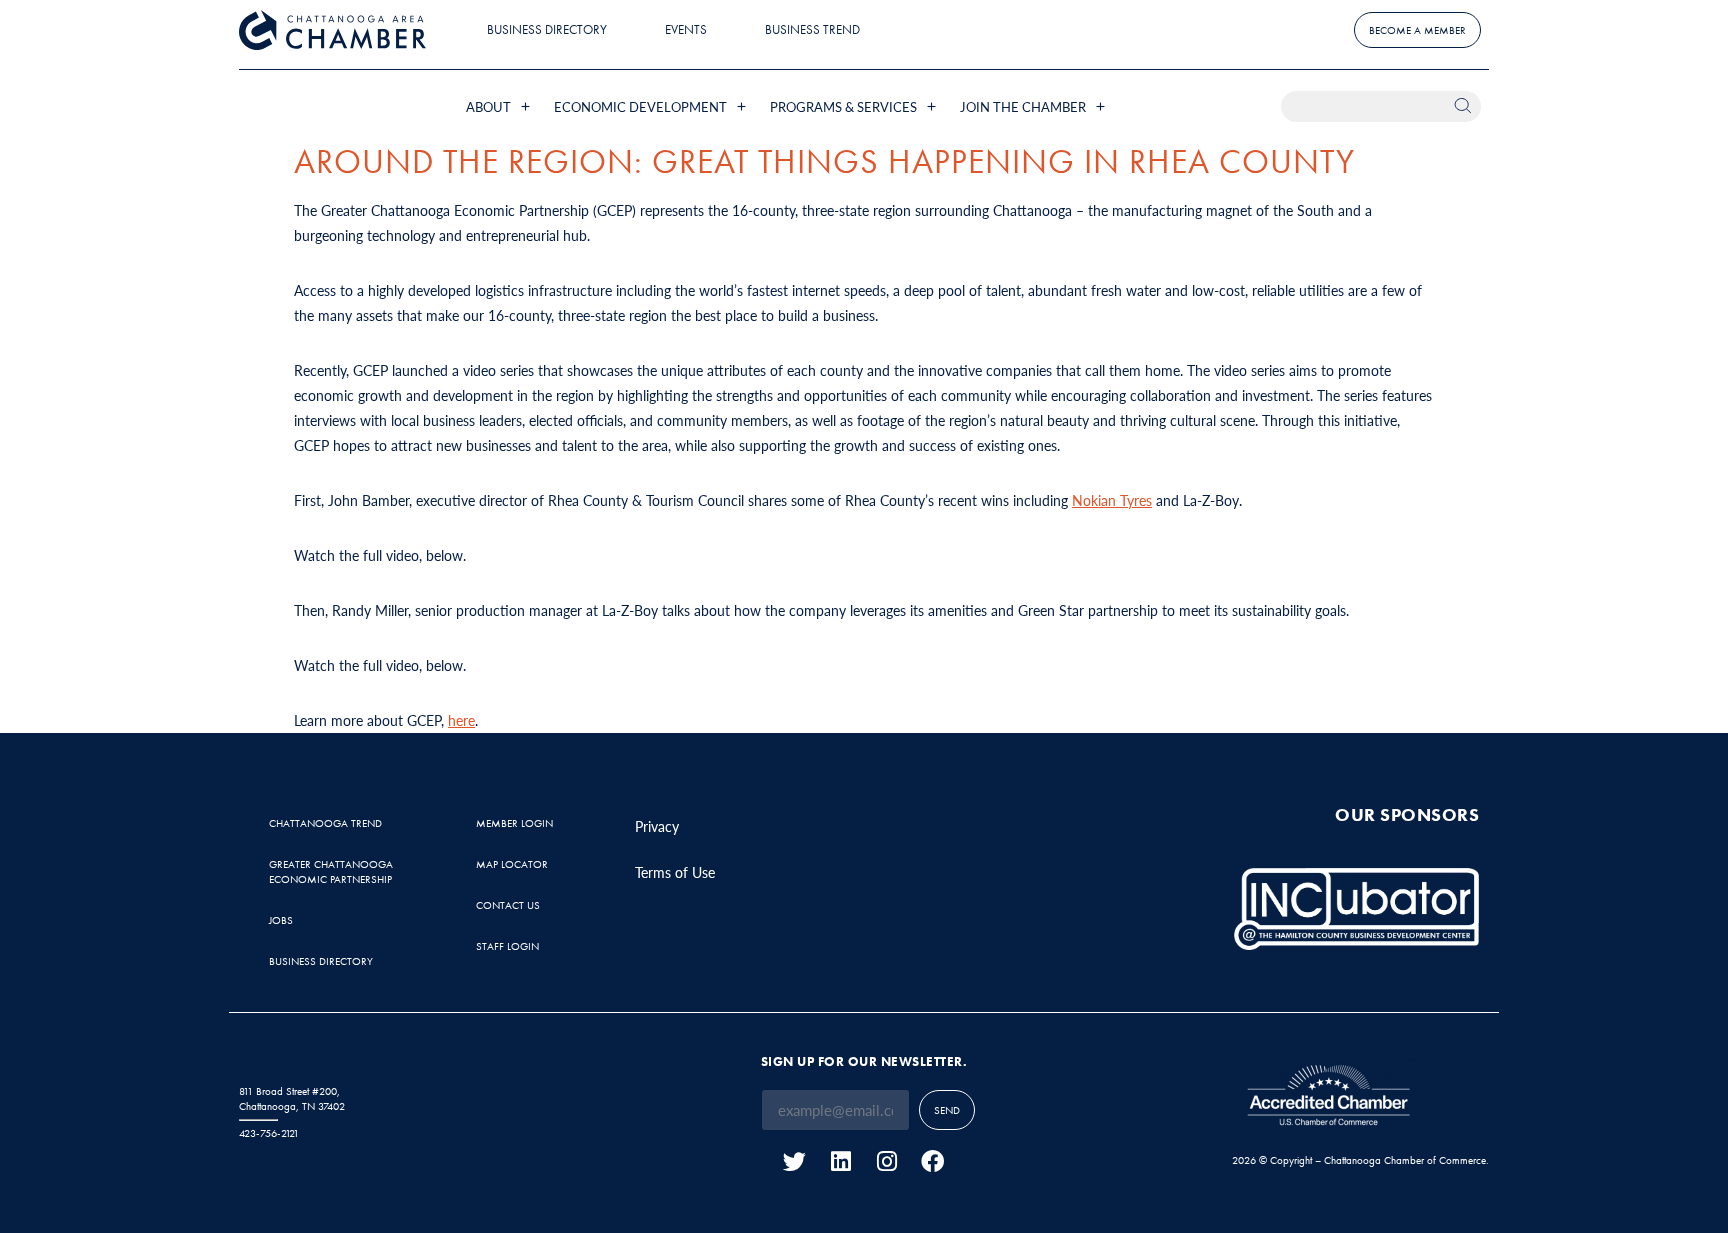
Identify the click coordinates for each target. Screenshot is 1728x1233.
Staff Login (507, 946)
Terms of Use (675, 872)
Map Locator (512, 864)
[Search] (1465, 106)
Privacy (657, 826)
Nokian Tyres (1112, 500)
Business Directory (547, 29)
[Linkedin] (840, 1161)
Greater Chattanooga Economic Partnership (331, 871)
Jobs (281, 920)
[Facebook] (932, 1161)
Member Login (514, 823)
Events (686, 29)
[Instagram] (886, 1161)
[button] (500, 106)
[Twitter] (794, 1161)
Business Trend (812, 29)
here (461, 720)
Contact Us (508, 905)
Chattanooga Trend (325, 823)
